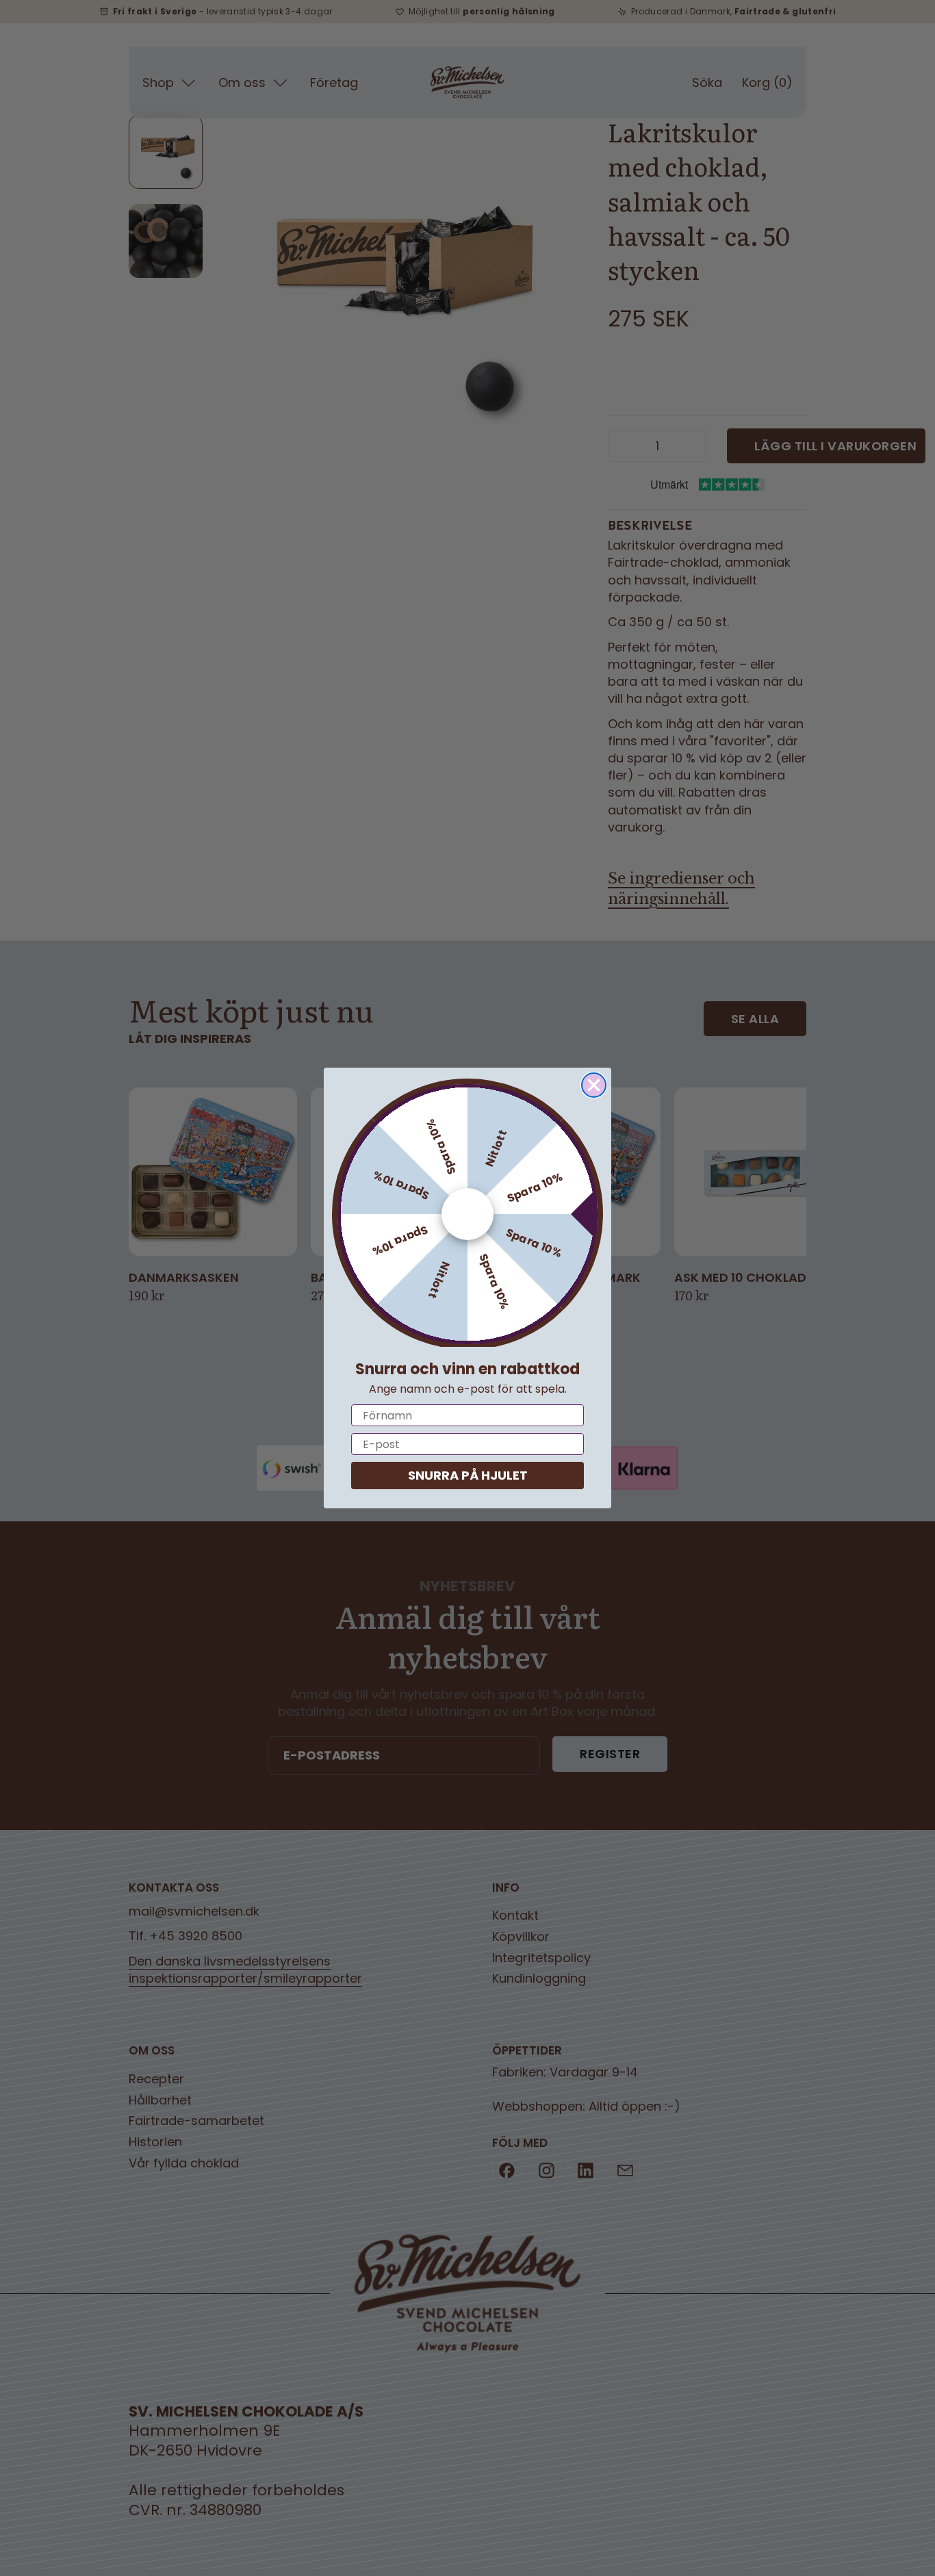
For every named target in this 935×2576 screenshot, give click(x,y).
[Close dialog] (594, 1085)
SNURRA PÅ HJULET (468, 1475)
